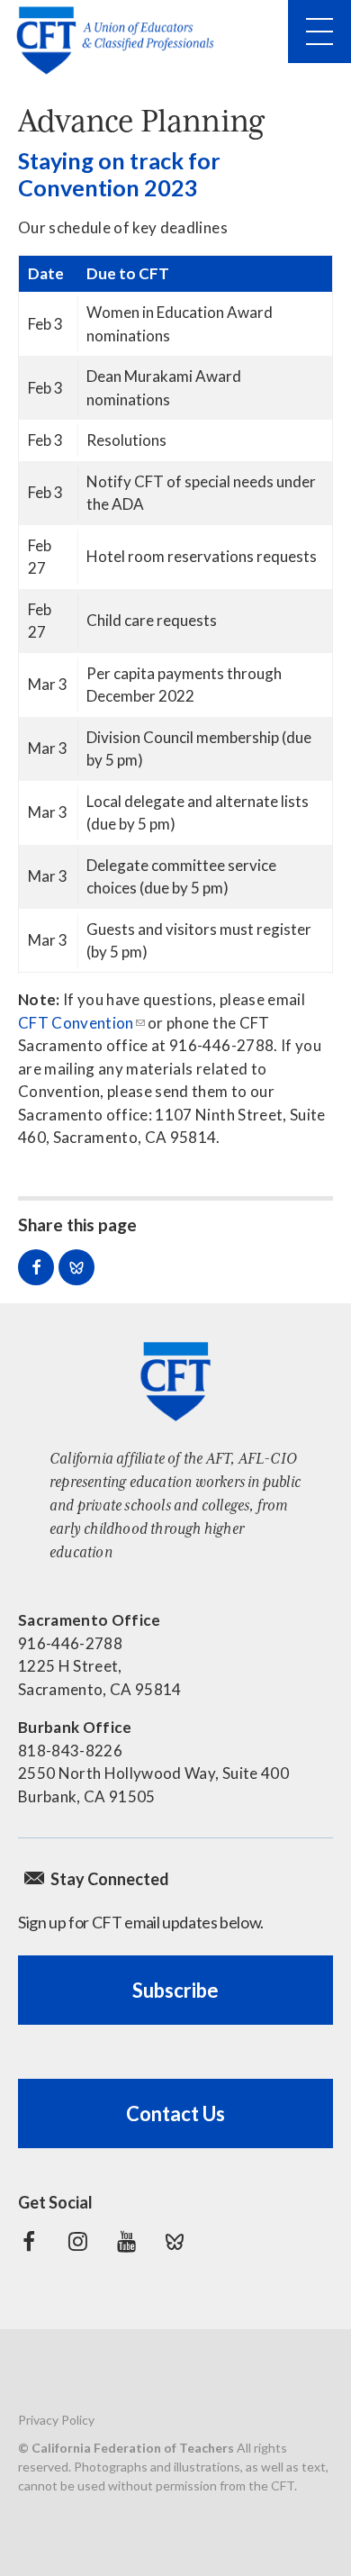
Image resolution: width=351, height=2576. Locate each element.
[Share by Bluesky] (76, 1267)
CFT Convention (76, 1023)
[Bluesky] (175, 2242)
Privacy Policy (56, 2420)
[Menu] (319, 32)
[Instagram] (77, 2242)
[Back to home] (121, 41)
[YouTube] (126, 2242)
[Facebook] (29, 2242)
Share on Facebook (36, 1267)
